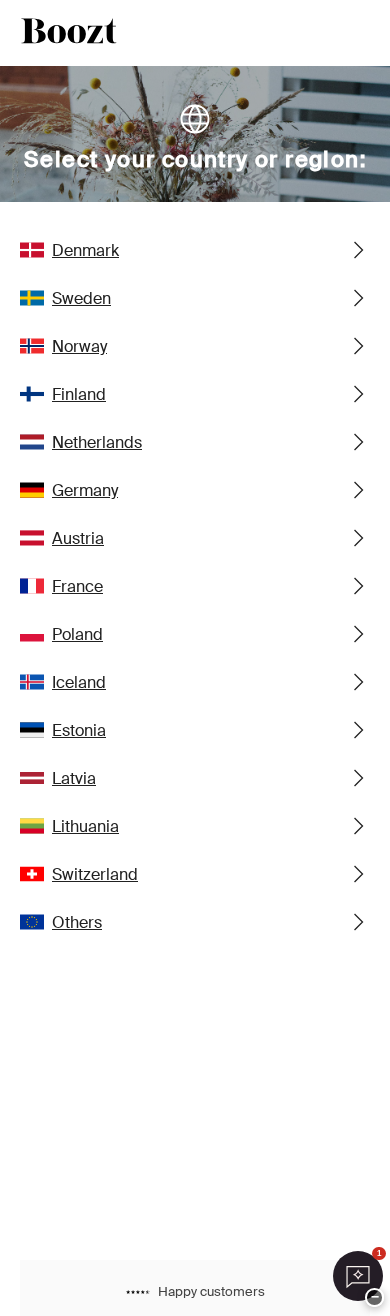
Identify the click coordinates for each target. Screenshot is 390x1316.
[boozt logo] (69, 33)
